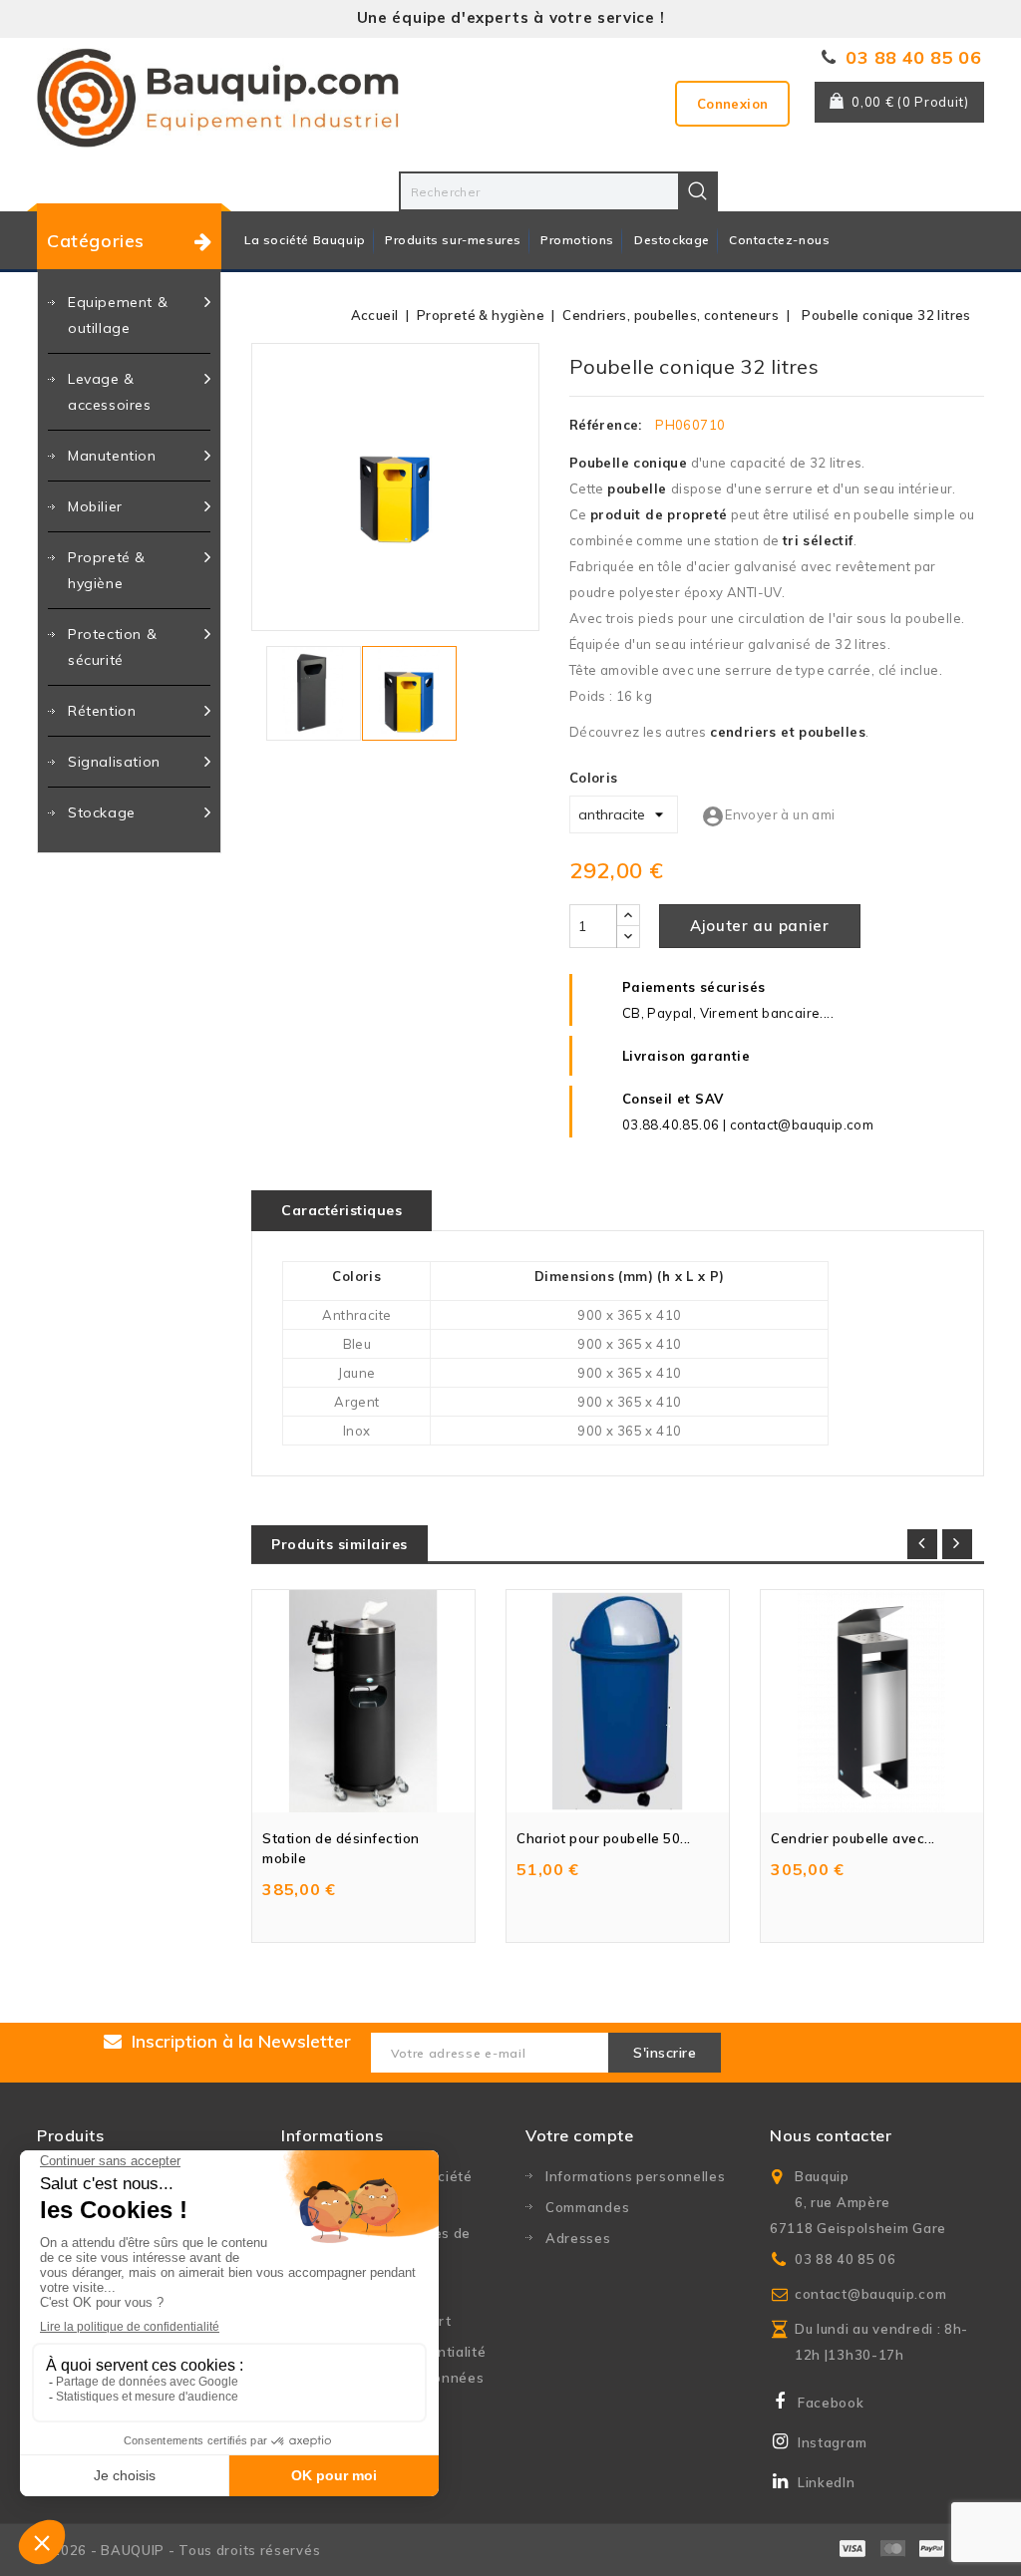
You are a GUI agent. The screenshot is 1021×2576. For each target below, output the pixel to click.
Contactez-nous (779, 240)
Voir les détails (457, 1586)
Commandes (587, 2207)
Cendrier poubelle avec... (853, 1838)
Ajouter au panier (760, 926)
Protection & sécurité (112, 647)
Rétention (102, 711)
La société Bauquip (305, 240)
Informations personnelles (636, 2176)
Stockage (102, 812)
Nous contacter (831, 2135)
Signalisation (114, 762)
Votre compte (579, 2135)
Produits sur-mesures (453, 240)
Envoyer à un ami (768, 814)
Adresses (578, 2238)
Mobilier (95, 506)
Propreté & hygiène (107, 570)
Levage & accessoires (110, 392)
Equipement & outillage (118, 315)
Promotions (577, 240)
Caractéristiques (341, 1210)
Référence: (606, 425)
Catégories (96, 241)
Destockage (672, 240)
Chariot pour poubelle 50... (604, 1838)
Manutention (112, 456)
